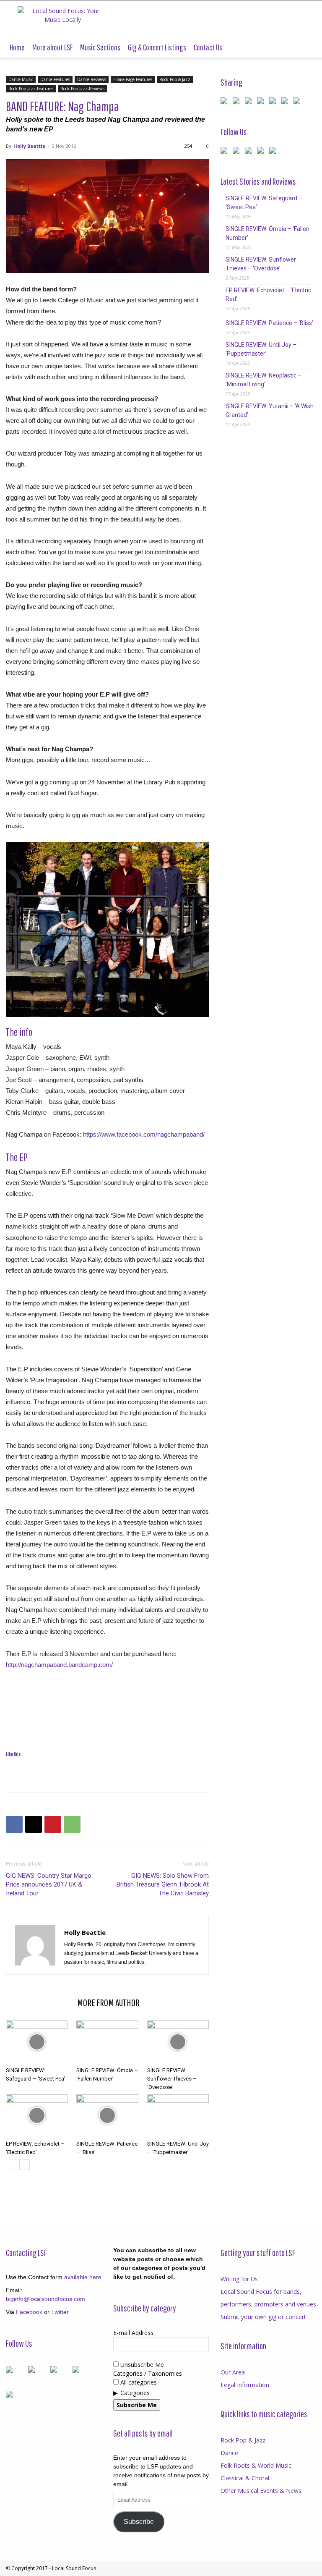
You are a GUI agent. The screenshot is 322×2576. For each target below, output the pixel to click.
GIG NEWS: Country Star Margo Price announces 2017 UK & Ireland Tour (49, 1884)
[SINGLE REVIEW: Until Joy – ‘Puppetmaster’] (178, 2116)
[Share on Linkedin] (274, 102)
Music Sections (100, 47)
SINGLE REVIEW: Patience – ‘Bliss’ (269, 323)
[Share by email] (299, 102)
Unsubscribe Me (141, 2365)
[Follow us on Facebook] (226, 152)
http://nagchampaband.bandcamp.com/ (59, 1665)
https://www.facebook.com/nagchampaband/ (144, 1134)
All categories (138, 2382)
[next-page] (25, 2165)
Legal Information (245, 2385)
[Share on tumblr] (286, 102)
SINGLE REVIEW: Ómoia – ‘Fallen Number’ (267, 233)
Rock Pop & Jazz (175, 79)
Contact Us (208, 47)
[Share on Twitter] (238, 102)
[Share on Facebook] (226, 102)
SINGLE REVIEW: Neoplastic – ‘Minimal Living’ (264, 380)
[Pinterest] (53, 1824)
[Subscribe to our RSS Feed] (250, 152)
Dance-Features (55, 79)
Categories (135, 2393)
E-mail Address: (134, 2333)
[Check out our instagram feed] (274, 152)
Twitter (60, 2312)
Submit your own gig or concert (263, 2317)
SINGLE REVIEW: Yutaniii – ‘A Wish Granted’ (270, 410)
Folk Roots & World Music (256, 2465)
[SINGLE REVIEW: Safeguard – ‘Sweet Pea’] (37, 2042)
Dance (229, 2453)
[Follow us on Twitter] (238, 152)
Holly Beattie (29, 146)
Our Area (233, 2372)
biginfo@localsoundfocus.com (45, 2299)
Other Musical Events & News (261, 2491)
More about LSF (52, 47)
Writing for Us (239, 2279)
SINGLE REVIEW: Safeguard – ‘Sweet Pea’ (264, 203)
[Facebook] (14, 1824)
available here (83, 2277)
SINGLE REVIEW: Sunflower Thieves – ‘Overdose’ (172, 2079)
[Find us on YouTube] (262, 152)
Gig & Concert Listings (157, 47)
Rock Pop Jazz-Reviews (82, 89)
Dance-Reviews (92, 79)
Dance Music (21, 79)
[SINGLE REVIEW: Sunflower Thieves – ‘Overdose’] (178, 2042)
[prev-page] (11, 2165)
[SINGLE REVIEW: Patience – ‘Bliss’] (107, 2116)
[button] (306, 48)
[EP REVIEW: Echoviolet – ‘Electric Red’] (37, 2116)
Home (17, 47)
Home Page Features (133, 79)
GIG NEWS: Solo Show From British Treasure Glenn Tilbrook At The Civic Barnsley (163, 1884)
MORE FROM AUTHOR (108, 2002)
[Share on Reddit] (250, 102)
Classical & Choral (245, 2478)
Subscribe (139, 2522)
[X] (34, 1824)
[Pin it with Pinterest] (262, 102)
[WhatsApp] (72, 1824)
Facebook (29, 2312)
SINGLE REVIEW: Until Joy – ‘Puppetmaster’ (261, 349)
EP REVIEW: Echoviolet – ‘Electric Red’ (268, 295)
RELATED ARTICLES (39, 2002)
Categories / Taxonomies (148, 2373)
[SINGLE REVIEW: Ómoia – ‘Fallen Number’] (107, 2042)
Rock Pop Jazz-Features (31, 89)
